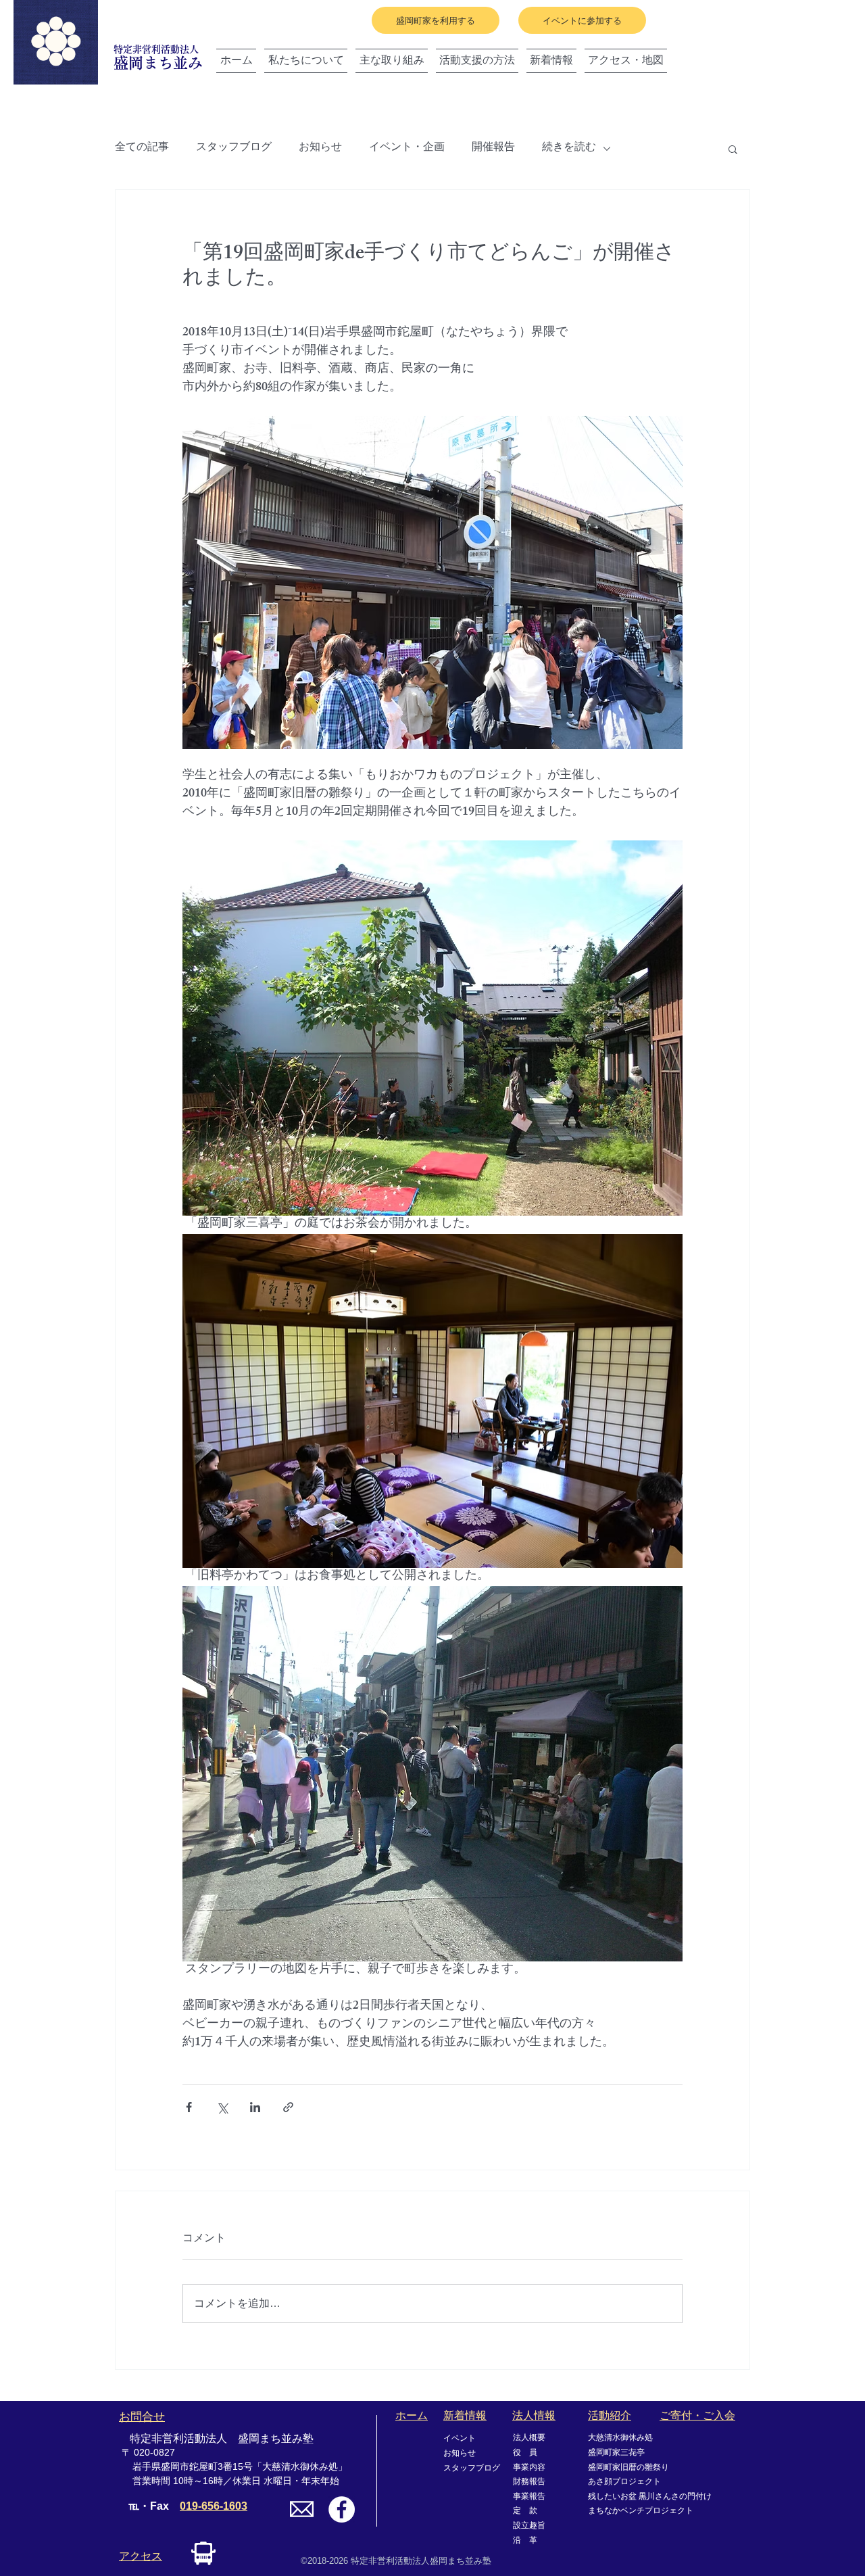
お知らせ (320, 149)
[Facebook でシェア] (189, 2107)
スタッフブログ (234, 149)
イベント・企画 (407, 149)
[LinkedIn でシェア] (255, 2107)
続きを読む (569, 149)
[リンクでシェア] (288, 2107)
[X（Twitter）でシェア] (222, 2107)
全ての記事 (142, 149)
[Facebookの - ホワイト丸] (342, 2509)
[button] (733, 149)
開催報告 (493, 149)
